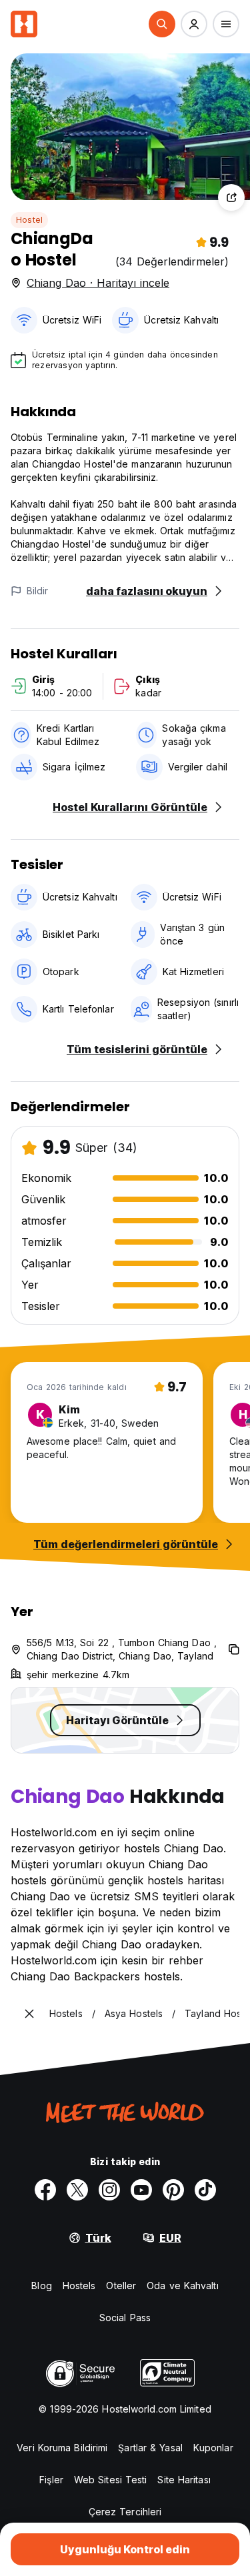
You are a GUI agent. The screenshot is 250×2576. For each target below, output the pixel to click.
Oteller (121, 2286)
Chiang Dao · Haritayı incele (98, 283)
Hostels (79, 2286)
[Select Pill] (162, 24)
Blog (41, 2286)
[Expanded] (29, 2014)
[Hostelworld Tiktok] (205, 2190)
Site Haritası (184, 2480)
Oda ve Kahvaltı (183, 2286)
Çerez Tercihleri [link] (125, 2512)
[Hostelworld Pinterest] (173, 2190)
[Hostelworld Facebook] (45, 2190)
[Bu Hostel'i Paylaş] (231, 197)
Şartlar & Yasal (150, 2448)
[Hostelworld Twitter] (77, 2190)
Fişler (51, 2480)
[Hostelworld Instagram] (109, 2190)
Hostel (29, 220)
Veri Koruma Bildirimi (62, 2448)
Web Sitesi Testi (111, 2480)
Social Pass (125, 2318)
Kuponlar (213, 2448)
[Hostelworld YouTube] (141, 2190)
